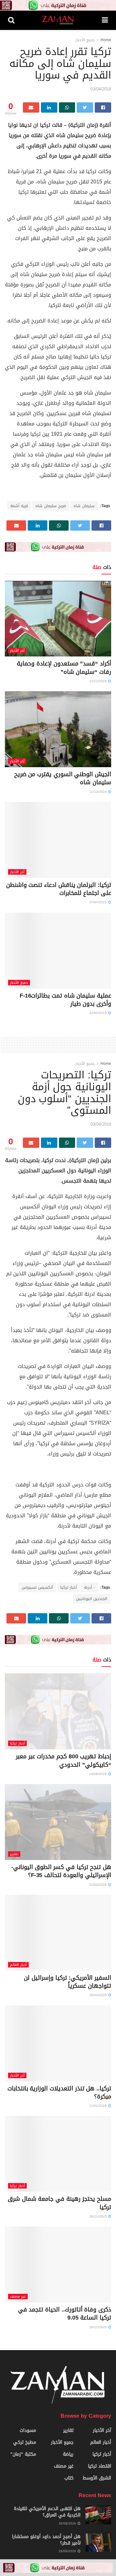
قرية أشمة (19, 506)
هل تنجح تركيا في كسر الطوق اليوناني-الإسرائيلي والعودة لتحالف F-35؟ (61, 1871)
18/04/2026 (98, 1995)
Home (106, 40)
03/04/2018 (101, 89)
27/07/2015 (98, 902)
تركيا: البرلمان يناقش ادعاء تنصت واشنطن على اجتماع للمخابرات (59, 889)
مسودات (28, 2430)
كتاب (69, 2478)
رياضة (68, 2454)
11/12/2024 (98, 792)
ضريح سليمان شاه (51, 506)
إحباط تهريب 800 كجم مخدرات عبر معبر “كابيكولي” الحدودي (63, 1760)
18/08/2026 (98, 1774)
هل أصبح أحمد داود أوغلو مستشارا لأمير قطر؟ (46, 2540)
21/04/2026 (98, 1885)
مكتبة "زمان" (23, 2454)
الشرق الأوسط (97, 2478)
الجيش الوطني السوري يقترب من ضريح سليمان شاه (63, 778)
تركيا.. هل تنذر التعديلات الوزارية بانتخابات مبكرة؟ (59, 2092)
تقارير (14, 1854)
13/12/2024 (98, 681)
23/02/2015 (98, 1013)
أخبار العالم (18, 1965)
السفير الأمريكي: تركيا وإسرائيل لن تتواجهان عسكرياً (68, 1982)
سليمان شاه (84, 506)
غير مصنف (18, 2297)
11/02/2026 (98, 2106)
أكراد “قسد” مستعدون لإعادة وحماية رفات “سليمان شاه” (64, 668)
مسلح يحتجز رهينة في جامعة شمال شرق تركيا (59, 2203)
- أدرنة (89, 1587)
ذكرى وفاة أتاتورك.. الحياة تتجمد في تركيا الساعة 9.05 (65, 2314)
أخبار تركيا (68, 1587)
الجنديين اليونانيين (92, 1599)
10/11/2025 (98, 2327)
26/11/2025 (98, 2216)
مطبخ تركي (25, 2442)
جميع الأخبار (85, 40)
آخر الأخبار (17, 651)
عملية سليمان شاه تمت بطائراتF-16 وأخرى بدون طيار (65, 1000)
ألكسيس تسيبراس (37, 1587)
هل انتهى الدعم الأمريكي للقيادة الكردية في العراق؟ (47, 2512)
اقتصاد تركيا (100, 2466)
